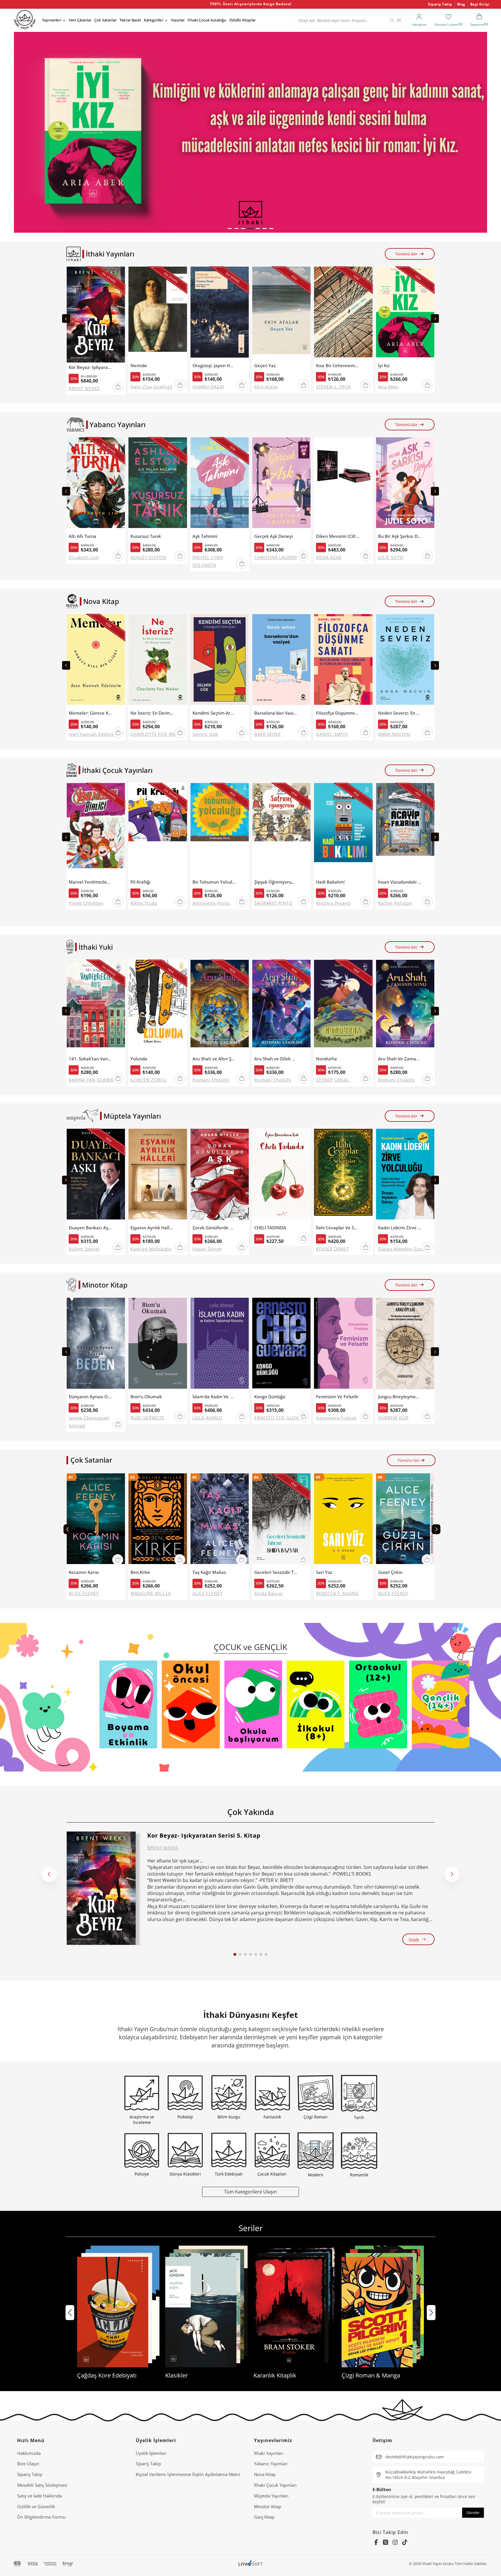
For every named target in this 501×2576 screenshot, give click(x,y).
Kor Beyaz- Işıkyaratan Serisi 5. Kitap (90, 367)
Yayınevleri (52, 20)
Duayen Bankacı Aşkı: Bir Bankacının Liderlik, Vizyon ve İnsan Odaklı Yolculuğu (90, 1228)
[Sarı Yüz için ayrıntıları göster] (343, 1520)
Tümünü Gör (406, 254)
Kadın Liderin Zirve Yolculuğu (400, 1228)
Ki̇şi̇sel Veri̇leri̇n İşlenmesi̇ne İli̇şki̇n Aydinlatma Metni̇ (188, 2474)
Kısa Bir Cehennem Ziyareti (338, 366)
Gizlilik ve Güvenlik (36, 2506)
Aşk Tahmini (205, 536)
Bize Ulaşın (28, 2464)
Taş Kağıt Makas (209, 1572)
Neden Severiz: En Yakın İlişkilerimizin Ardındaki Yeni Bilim (400, 713)
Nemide (139, 366)
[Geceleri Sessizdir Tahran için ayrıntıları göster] (281, 1520)
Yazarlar (178, 20)
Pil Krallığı (140, 882)
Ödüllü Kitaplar (243, 20)
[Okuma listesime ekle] (119, 274)
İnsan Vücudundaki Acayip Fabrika (400, 882)
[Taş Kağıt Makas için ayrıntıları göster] (220, 1520)
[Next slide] (435, 318)
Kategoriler (154, 20)
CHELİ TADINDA (270, 1228)
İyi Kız (384, 366)
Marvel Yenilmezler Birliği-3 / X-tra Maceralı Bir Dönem (90, 882)
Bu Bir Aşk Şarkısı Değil (400, 536)
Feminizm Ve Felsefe (337, 1397)
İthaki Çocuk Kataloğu (207, 20)
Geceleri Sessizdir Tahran (276, 1572)
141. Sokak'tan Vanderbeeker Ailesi (90, 1059)
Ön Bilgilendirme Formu (41, 2517)
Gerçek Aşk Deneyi (274, 536)
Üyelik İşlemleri (151, 2453)
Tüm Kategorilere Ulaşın (251, 2192)
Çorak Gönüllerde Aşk (214, 1228)
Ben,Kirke (140, 1572)
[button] (230, 229)
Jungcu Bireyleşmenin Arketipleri (400, 1397)
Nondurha (326, 1059)
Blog (461, 4)
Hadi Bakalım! (330, 882)
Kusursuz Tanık (146, 536)
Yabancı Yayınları (271, 2464)
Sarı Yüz (324, 1572)
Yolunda (139, 1059)
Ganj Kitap (264, 2517)
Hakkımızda (29, 2453)
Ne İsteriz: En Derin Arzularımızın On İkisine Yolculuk (152, 713)
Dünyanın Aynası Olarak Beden (90, 1397)
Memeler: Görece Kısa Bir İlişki (90, 713)
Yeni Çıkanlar (80, 20)
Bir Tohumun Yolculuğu (214, 882)
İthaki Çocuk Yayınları (275, 2485)
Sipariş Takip (440, 4)
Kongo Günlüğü (270, 1397)
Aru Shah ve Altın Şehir (214, 1059)
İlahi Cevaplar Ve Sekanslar (338, 1228)
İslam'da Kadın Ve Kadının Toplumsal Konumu (214, 1397)
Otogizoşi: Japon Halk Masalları (214, 366)
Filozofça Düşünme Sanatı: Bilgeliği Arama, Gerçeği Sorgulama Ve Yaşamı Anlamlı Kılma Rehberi (338, 713)
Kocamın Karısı (84, 1572)
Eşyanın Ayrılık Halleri (152, 1228)
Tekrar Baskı (130, 20)
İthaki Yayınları (269, 2453)
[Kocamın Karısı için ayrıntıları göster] (96, 1520)
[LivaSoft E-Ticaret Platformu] (251, 2564)
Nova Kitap (265, 2474)
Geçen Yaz (265, 366)
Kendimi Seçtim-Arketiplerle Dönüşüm (214, 713)
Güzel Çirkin (390, 1572)
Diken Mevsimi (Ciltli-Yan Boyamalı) (338, 536)
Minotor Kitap (268, 2506)
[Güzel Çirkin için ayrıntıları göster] (405, 1520)
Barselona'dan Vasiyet (276, 713)
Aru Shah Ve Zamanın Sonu (400, 1059)
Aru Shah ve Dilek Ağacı (276, 1059)
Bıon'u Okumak (146, 1397)
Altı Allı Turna (82, 536)
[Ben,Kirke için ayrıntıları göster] (158, 1520)
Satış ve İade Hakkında (39, 2496)
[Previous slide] (66, 318)
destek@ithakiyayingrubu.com (415, 2457)
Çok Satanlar (105, 20)
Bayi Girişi (480, 4)
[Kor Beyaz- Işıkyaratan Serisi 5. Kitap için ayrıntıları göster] (101, 1888)
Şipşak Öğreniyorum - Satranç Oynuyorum (276, 882)
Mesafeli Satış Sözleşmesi (42, 2485)
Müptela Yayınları (271, 2496)
